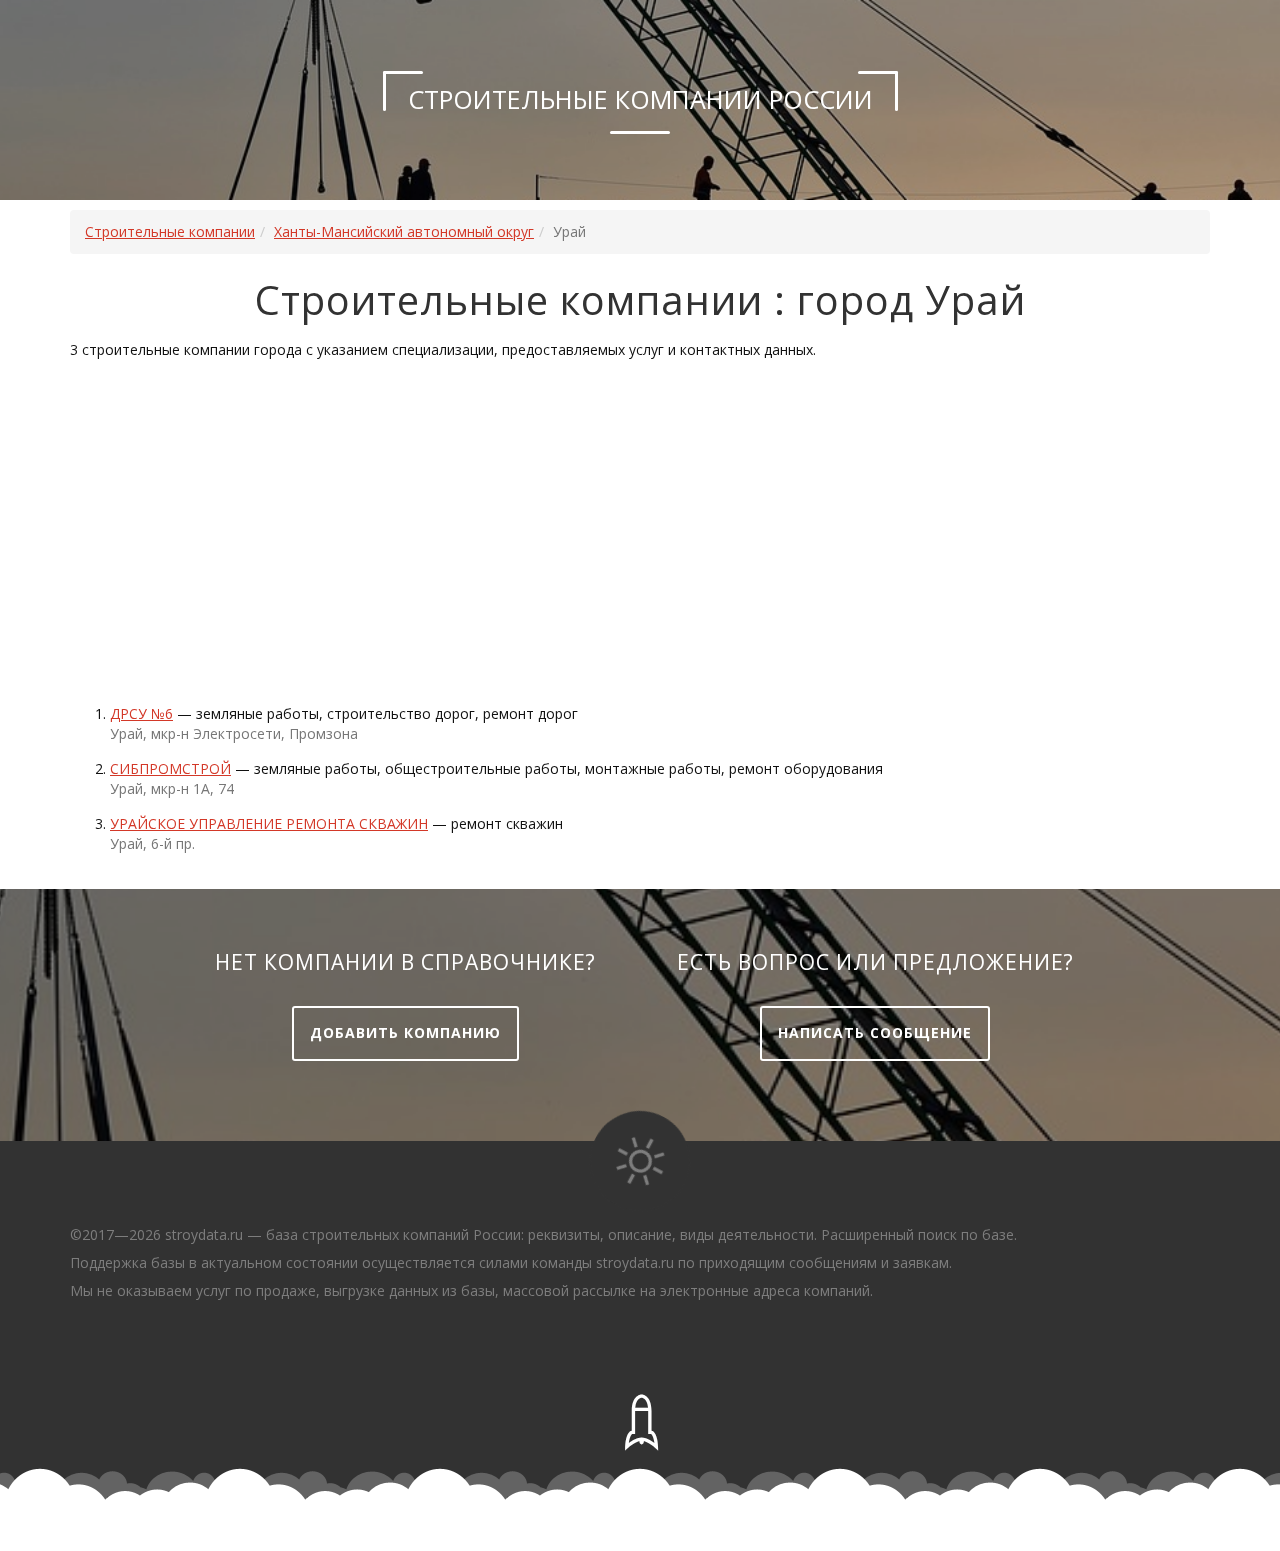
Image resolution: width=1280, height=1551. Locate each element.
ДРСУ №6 (141, 713)
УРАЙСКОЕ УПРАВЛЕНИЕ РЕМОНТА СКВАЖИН (269, 823)
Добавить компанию (405, 1032)
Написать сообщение (875, 1032)
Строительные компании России (640, 99)
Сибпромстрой (170, 768)
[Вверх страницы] (640, 1423)
